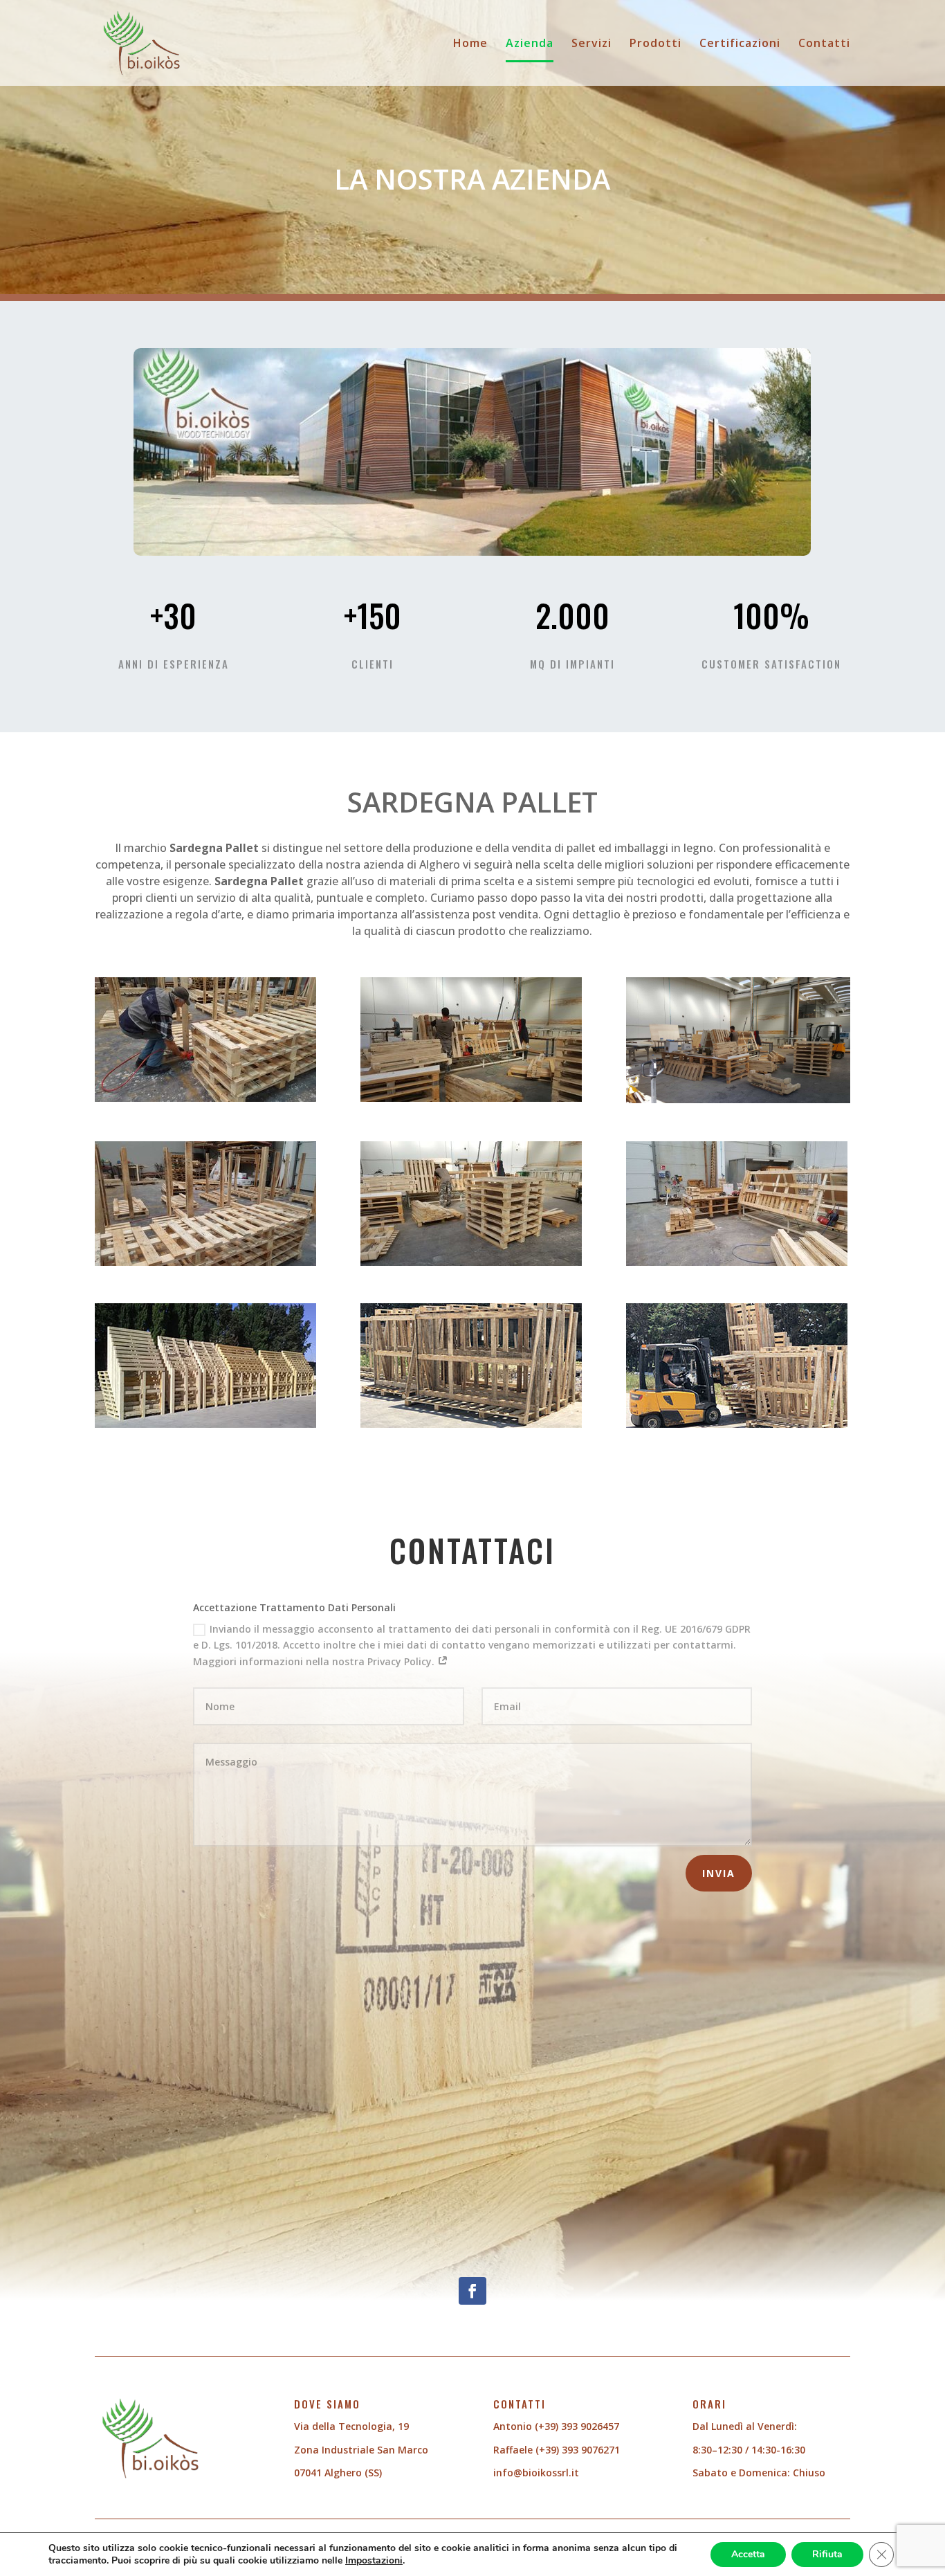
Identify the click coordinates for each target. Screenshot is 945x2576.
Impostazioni (374, 2561)
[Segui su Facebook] (472, 2291)
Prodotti (655, 44)
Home (470, 44)
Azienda (530, 44)
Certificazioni (740, 44)
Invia (719, 1873)
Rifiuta (827, 2554)
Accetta (748, 2554)
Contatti (824, 44)
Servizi (591, 44)
